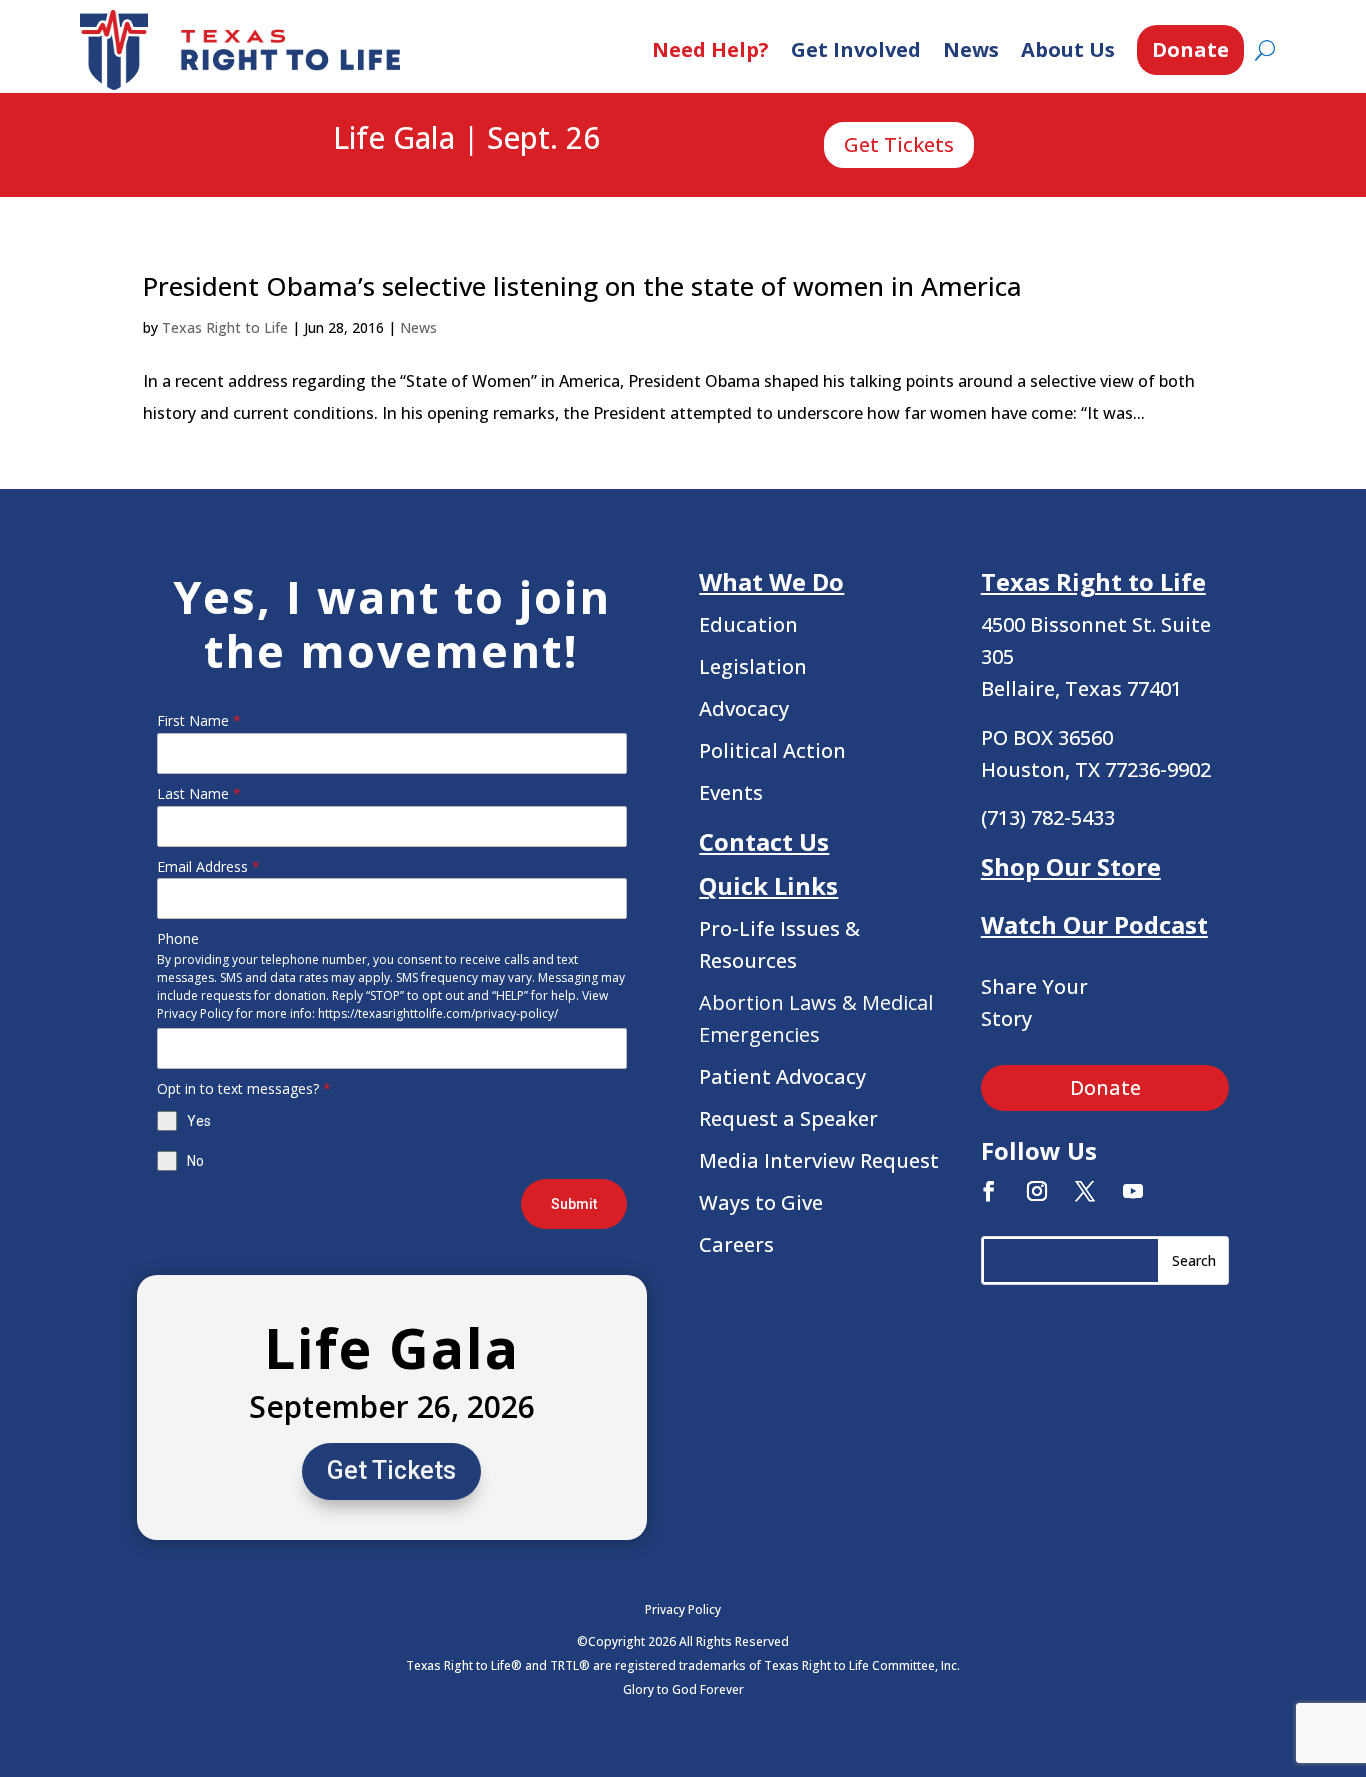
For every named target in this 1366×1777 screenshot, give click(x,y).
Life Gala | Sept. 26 (466, 139)
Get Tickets (899, 144)
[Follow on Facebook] (989, 1191)
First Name (199, 720)
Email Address (208, 866)
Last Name (199, 793)
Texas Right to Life (225, 327)
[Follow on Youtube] (1133, 1191)
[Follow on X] (1085, 1191)
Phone (178, 938)
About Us (1068, 49)
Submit (574, 1204)
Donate (1190, 49)
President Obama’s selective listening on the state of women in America (582, 286)
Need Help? (710, 49)
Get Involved (856, 49)
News (971, 49)
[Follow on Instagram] (1037, 1191)
